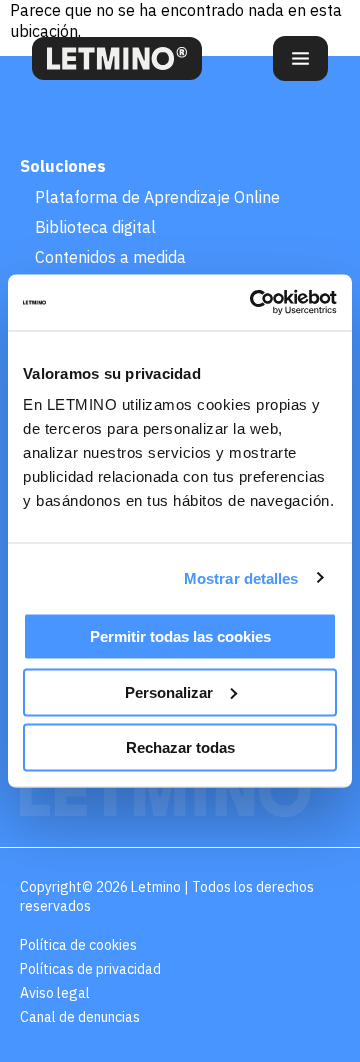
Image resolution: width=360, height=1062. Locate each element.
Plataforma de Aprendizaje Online (157, 197)
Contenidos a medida (110, 257)
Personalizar (169, 691)
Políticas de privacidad (90, 969)
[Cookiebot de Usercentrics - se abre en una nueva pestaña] (254, 303)
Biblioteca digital (95, 227)
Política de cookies (78, 945)
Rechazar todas (180, 747)
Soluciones (63, 166)
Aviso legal (55, 993)
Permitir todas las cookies (180, 636)
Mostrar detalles (241, 577)
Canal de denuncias (80, 1017)
